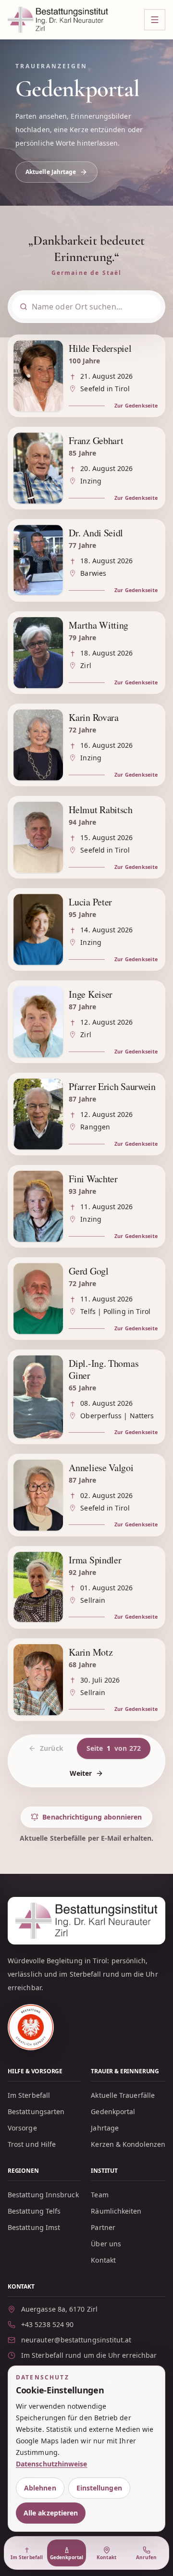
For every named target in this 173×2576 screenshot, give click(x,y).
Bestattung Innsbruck (43, 2195)
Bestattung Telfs (34, 2211)
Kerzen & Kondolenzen (128, 2144)
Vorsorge (22, 2128)
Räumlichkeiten (116, 2211)
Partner (103, 2227)
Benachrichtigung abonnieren (92, 1817)
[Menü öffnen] (155, 20)
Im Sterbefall (29, 2095)
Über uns (106, 2244)
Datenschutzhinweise (52, 2464)
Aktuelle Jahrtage (51, 172)
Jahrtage (105, 2128)
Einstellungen (99, 2488)
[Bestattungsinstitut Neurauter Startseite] (58, 19)
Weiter (81, 1773)
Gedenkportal (113, 2112)
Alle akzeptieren (51, 2513)
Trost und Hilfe (32, 2144)
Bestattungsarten (36, 2112)
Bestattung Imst (34, 2227)
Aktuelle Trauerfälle (123, 2095)
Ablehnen (40, 2488)
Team (99, 2195)
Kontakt (103, 2260)
